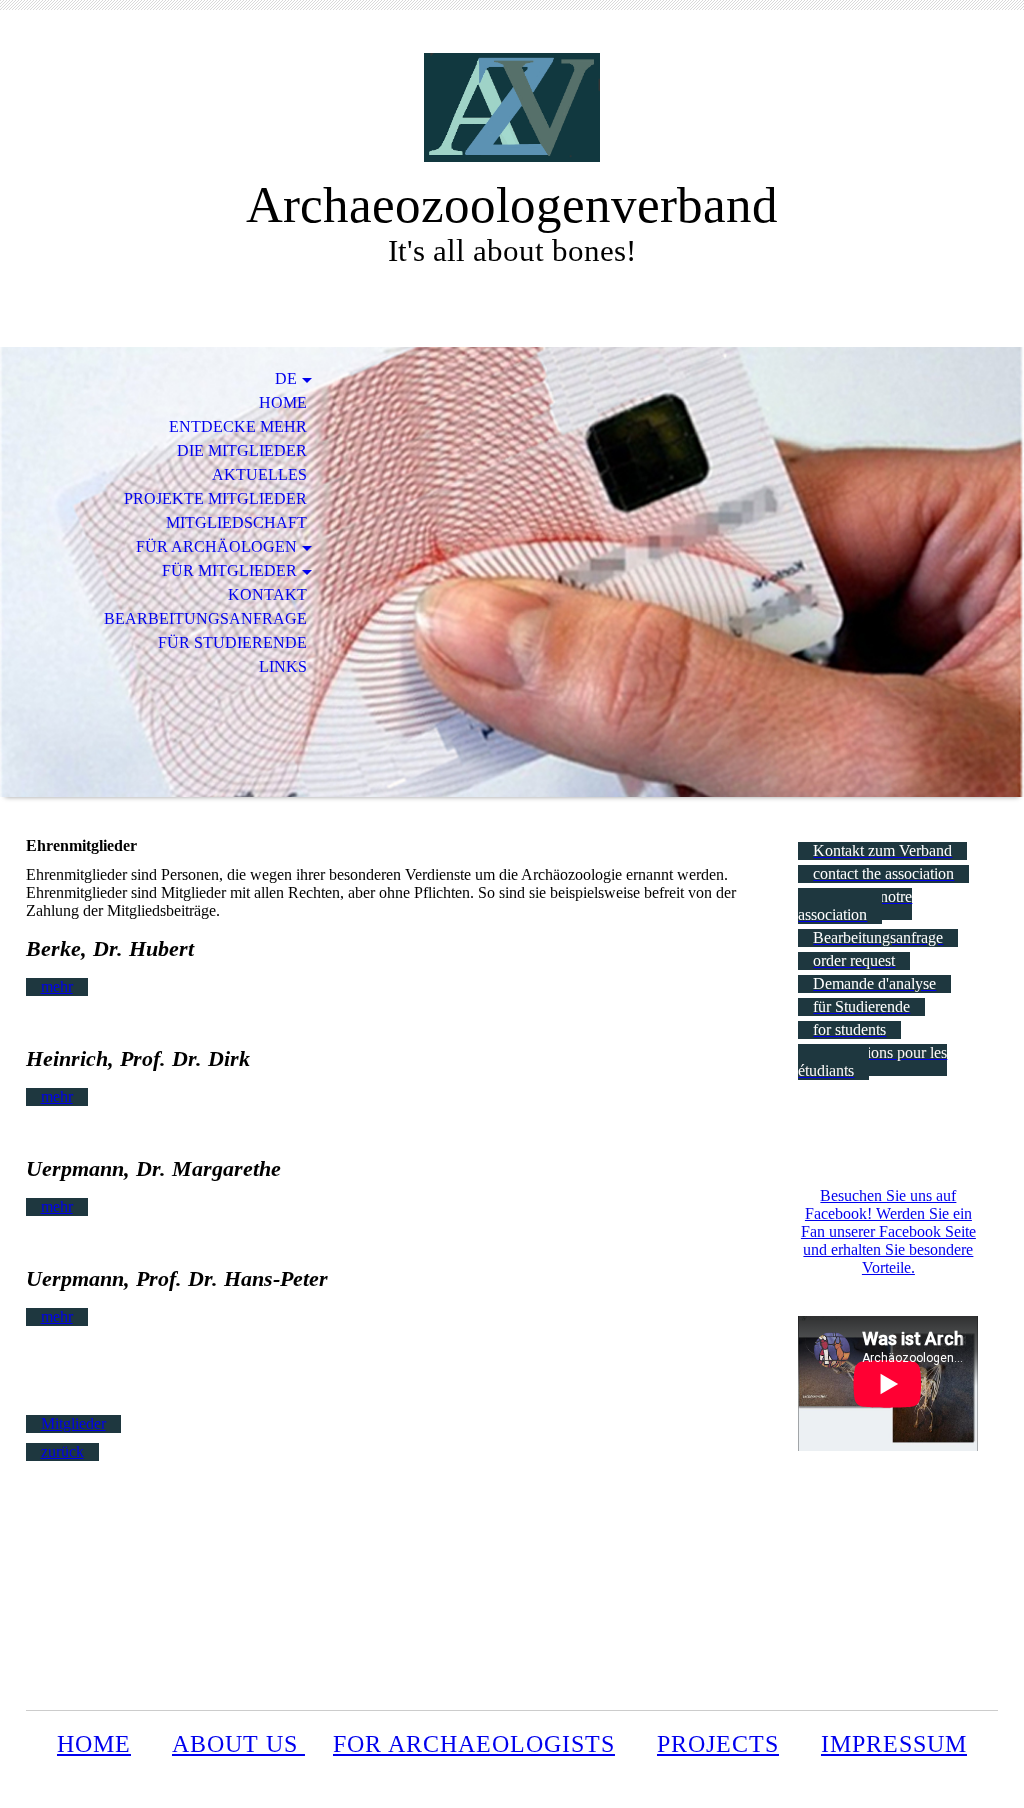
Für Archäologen (216, 546)
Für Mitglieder (229, 570)
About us (238, 1744)
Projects (718, 1744)
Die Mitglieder (242, 450)
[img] (512, 107)
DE (286, 378)
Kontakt (267, 594)
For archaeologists (474, 1744)
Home (283, 402)
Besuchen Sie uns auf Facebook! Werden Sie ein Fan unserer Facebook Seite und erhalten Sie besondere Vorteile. (888, 1231)
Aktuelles (259, 474)
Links (283, 666)
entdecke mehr (238, 426)
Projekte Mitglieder (215, 498)
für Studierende (232, 642)
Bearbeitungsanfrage (205, 618)
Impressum (894, 1744)
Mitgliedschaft (236, 522)
